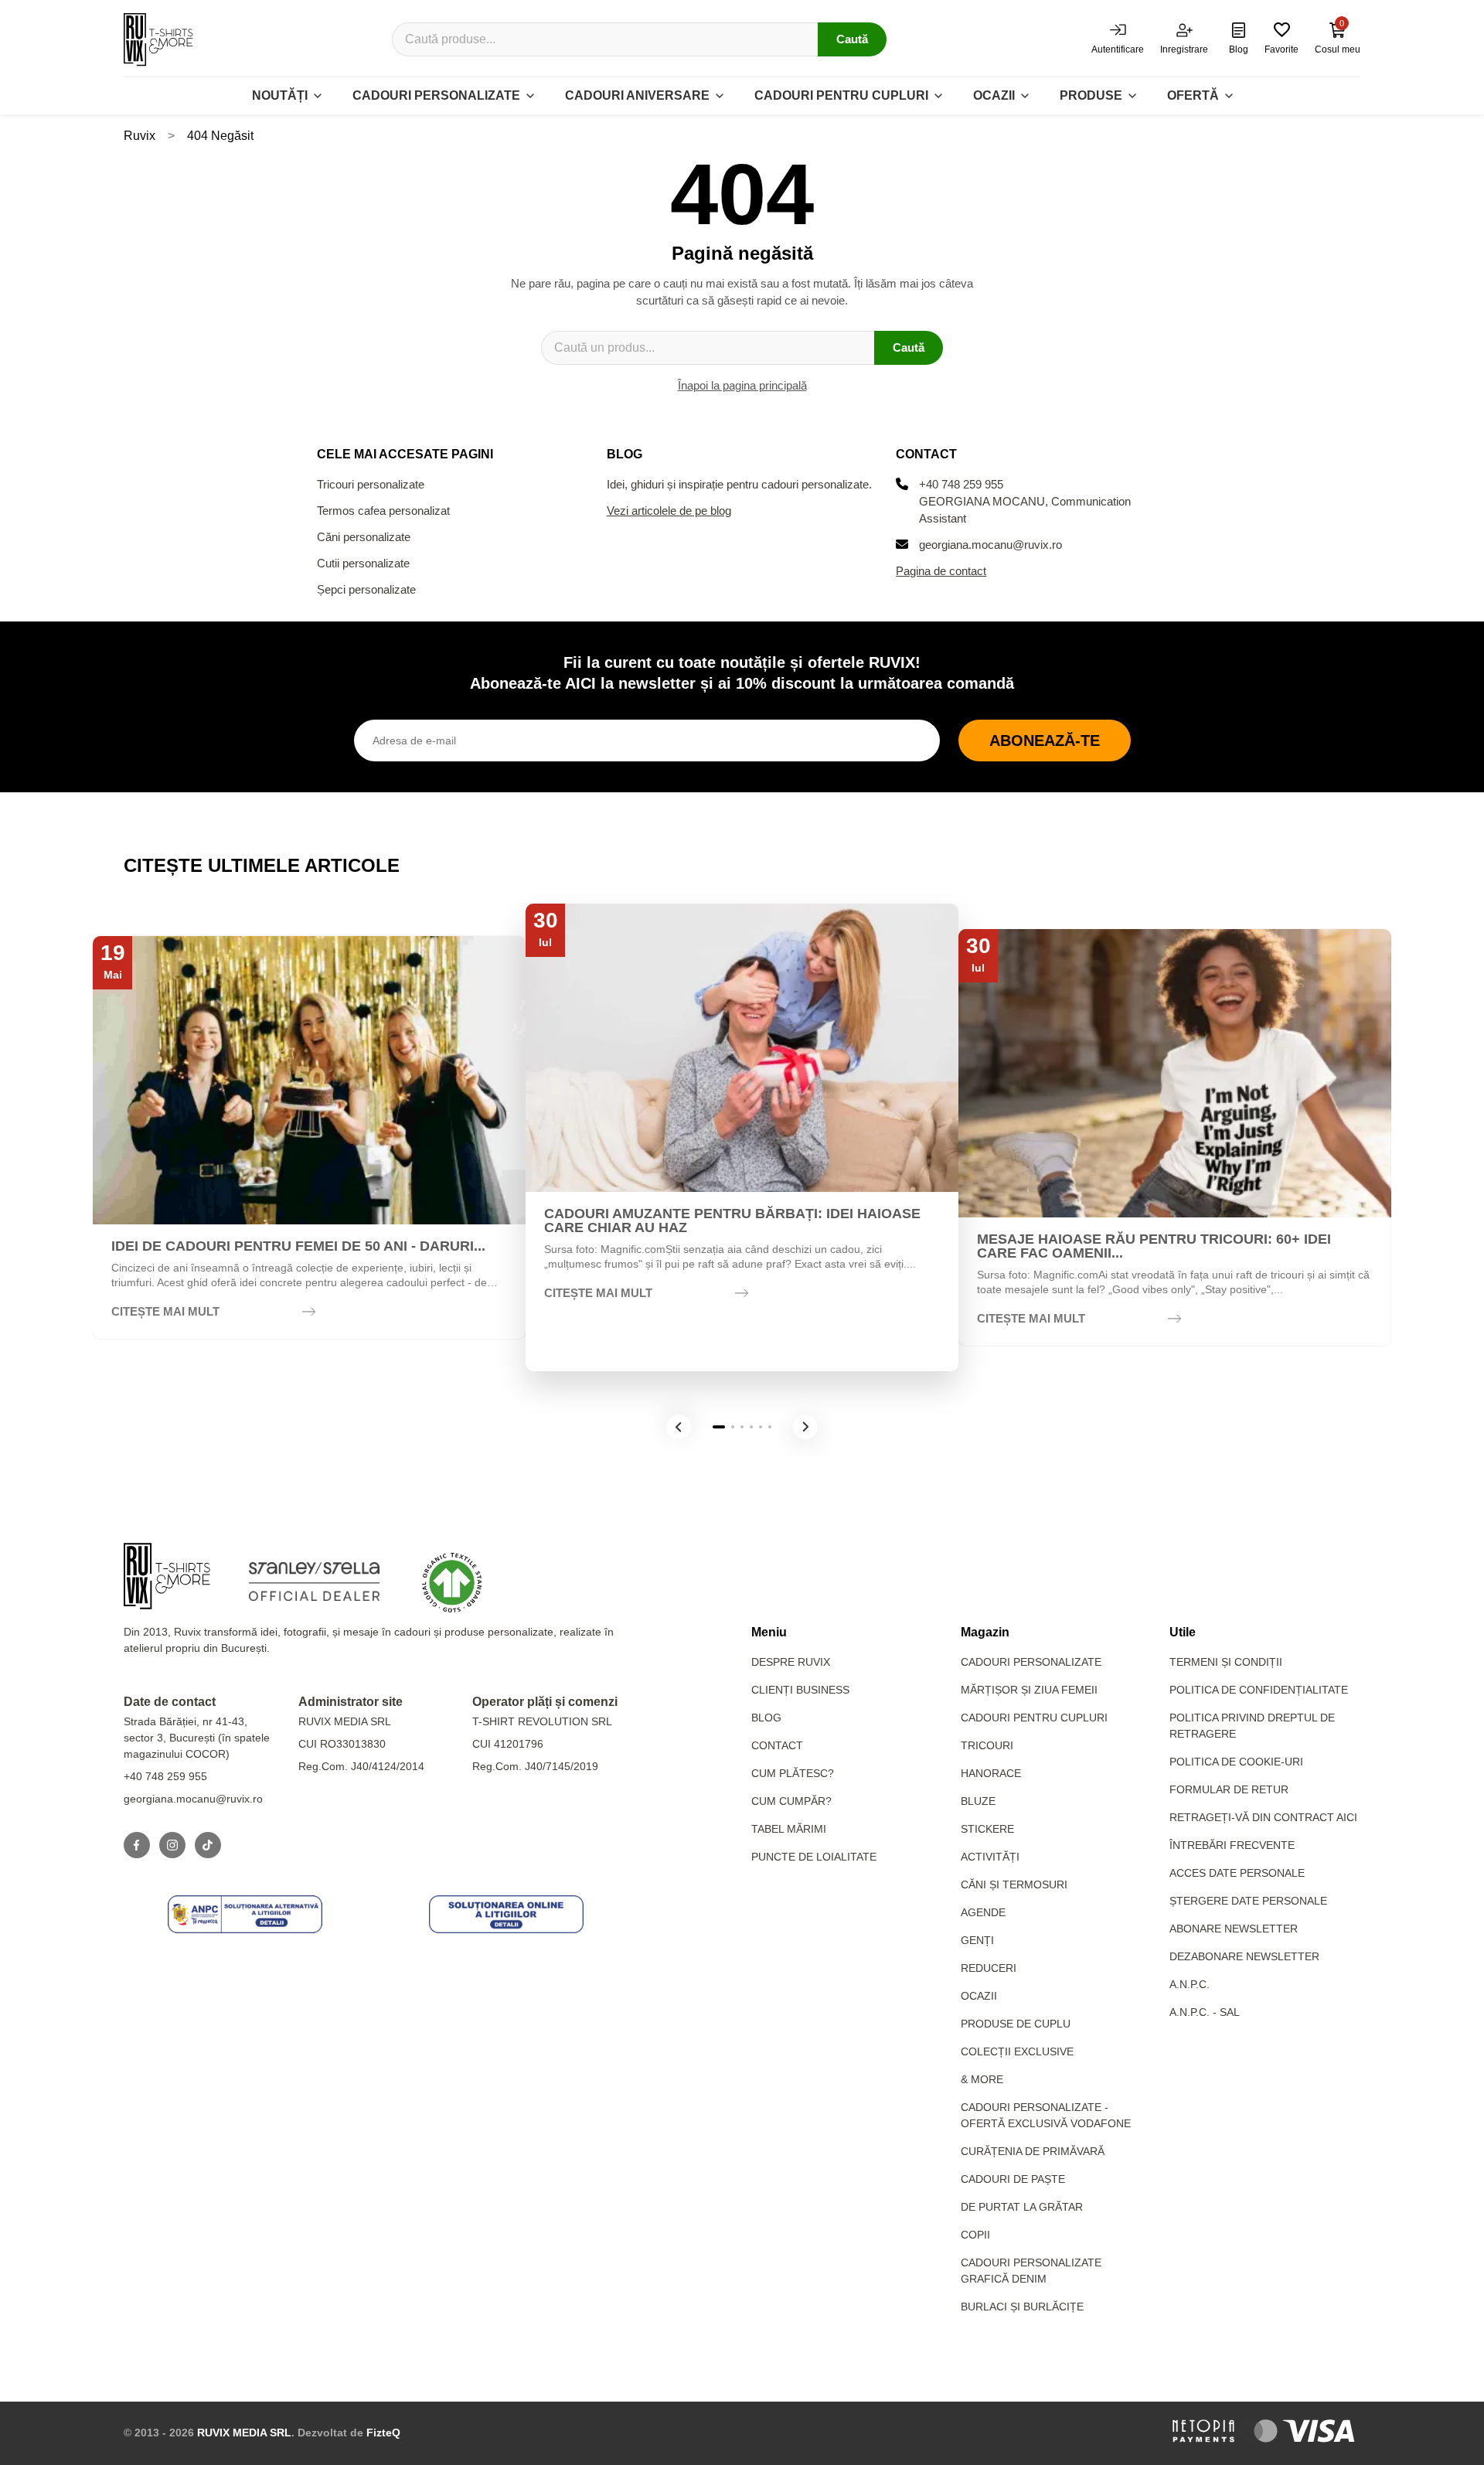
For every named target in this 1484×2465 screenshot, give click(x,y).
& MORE (982, 2079)
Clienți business (800, 1690)
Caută (852, 39)
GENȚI (977, 1940)
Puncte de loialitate (814, 1857)
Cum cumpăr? (791, 1801)
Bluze (978, 1801)
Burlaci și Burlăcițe (1022, 2307)
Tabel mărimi (789, 1829)
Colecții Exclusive (1017, 2051)
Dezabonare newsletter (1244, 1956)
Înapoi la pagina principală (742, 385)
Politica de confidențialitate (1259, 1690)
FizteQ (383, 2433)
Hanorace (991, 1773)
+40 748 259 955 (961, 484)
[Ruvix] (158, 39)
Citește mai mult (165, 1311)
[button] (679, 1427)
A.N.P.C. (1190, 1984)
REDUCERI (989, 1968)
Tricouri (987, 1745)
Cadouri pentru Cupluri (1034, 1718)
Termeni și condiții (1226, 1662)
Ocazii (994, 95)
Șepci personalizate (366, 589)
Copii (975, 2235)
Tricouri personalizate (371, 484)
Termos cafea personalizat (383, 511)
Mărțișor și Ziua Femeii (1029, 1690)
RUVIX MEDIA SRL (244, 2433)
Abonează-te (1045, 741)
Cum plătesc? (793, 1773)
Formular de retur (1229, 1789)
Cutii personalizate (363, 563)
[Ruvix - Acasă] (167, 1576)
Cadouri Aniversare (637, 95)
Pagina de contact (941, 571)
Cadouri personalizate (436, 95)
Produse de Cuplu (1016, 2024)
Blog (766, 1718)
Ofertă (1193, 95)
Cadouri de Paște (1013, 2179)
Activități (990, 1857)
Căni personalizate (364, 537)
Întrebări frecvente (1232, 1845)
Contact (777, 1745)
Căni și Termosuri (1014, 1884)
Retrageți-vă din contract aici (1263, 1817)
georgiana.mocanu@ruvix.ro (990, 545)
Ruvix (140, 136)
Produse (1091, 95)
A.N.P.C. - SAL (1205, 2012)
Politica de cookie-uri (1236, 1762)
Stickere (987, 1829)
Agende (983, 1912)
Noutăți (280, 95)
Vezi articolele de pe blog (669, 511)
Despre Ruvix (791, 1662)
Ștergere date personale (1248, 1901)
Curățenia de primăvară (1033, 2151)
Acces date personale (1237, 1873)
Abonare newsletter (1234, 1929)
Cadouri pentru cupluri (841, 95)
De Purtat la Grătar (1022, 2207)
